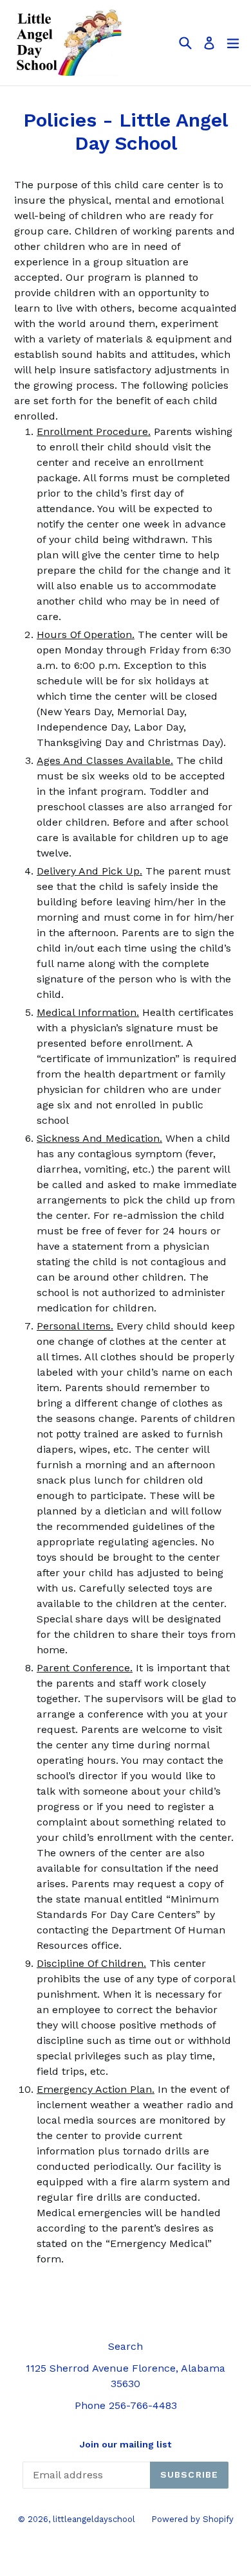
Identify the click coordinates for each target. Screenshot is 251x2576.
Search (126, 2346)
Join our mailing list (126, 2444)
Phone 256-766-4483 (126, 2405)
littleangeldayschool (94, 2519)
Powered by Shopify (192, 2519)
